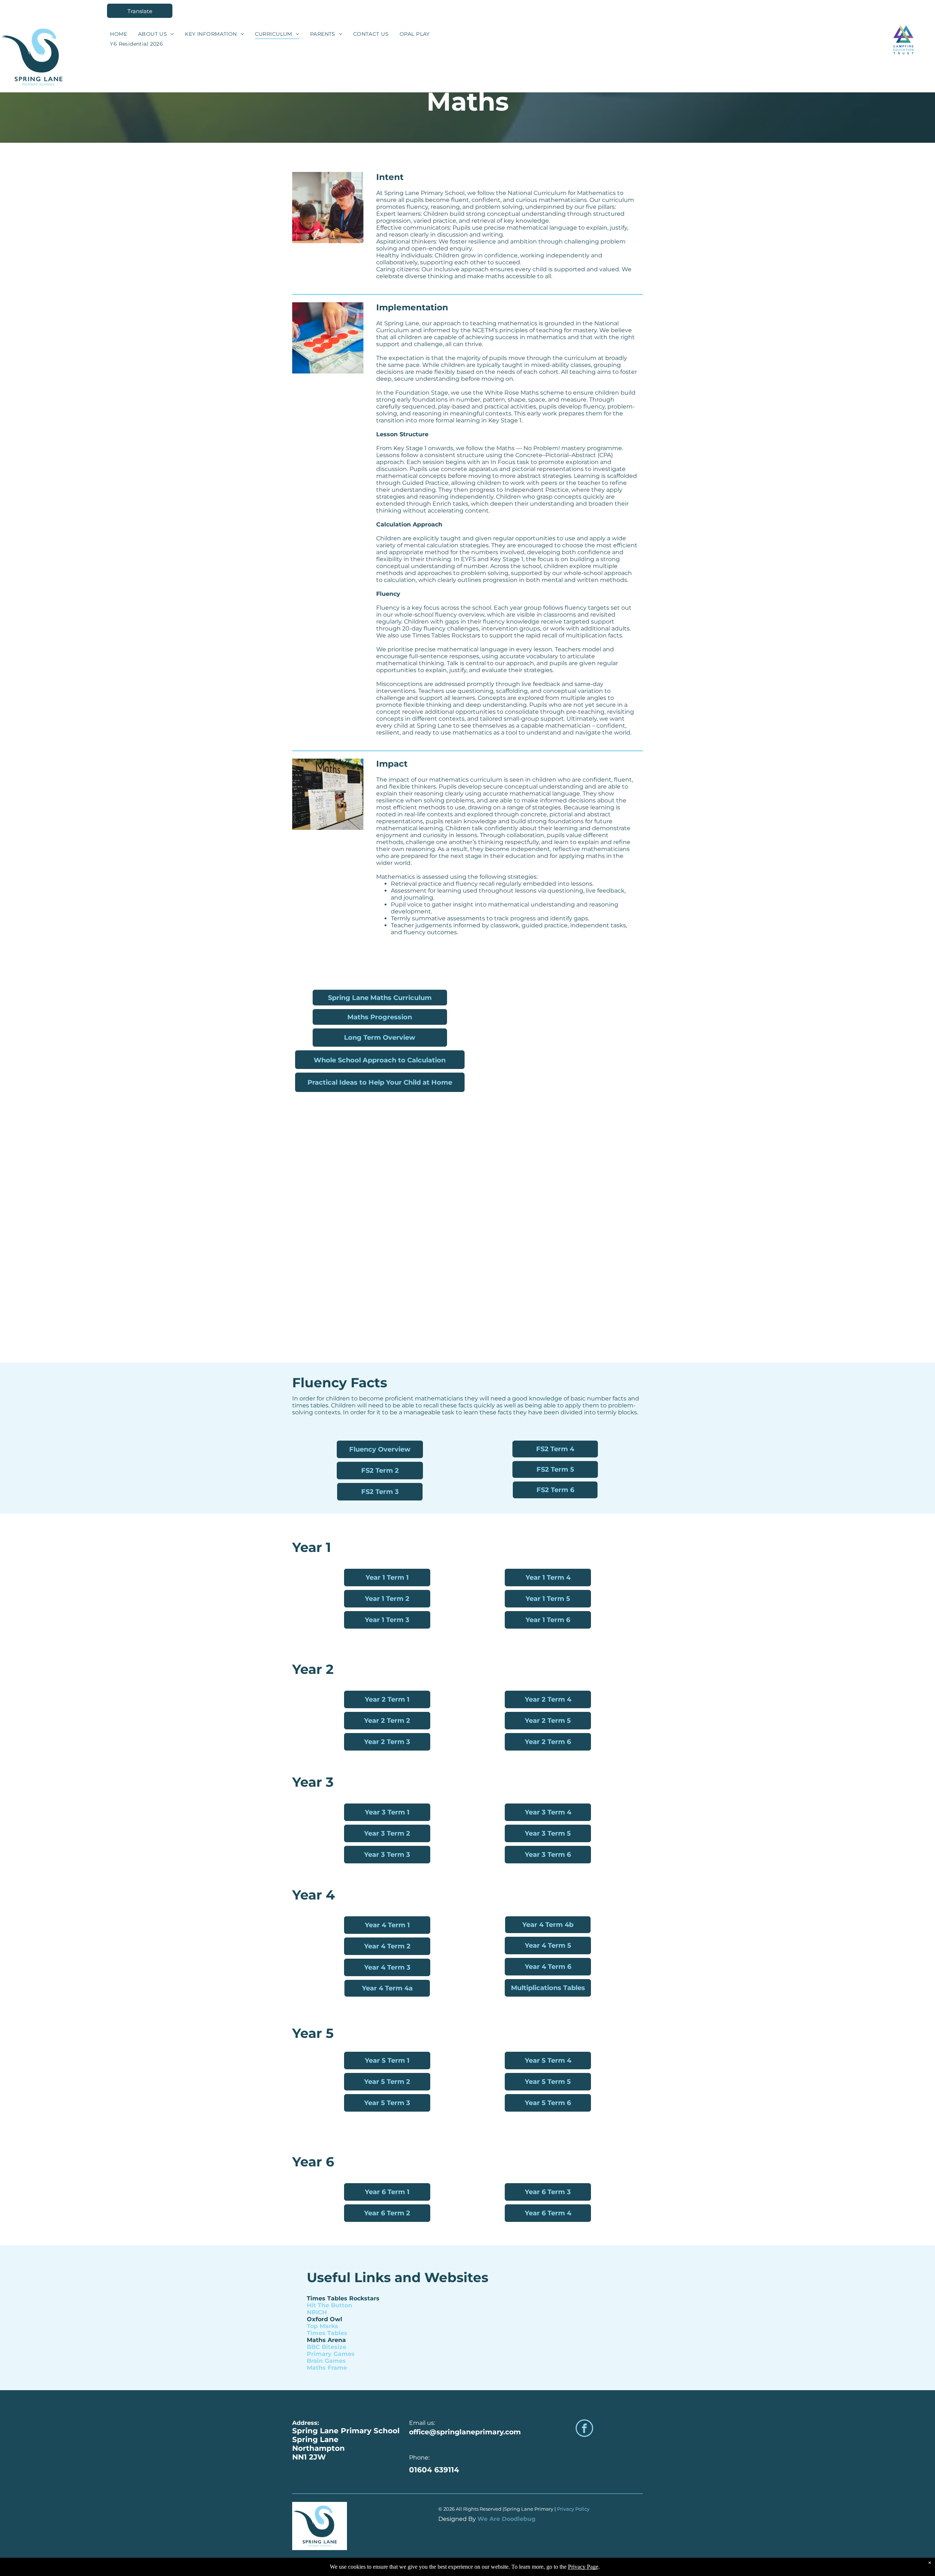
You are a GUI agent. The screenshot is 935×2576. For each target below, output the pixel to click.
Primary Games (331, 2354)
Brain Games (326, 2361)
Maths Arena (326, 2340)
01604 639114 (434, 2470)
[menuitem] (119, 34)
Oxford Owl (325, 2319)
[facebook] (584, 2429)
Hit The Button (329, 2305)
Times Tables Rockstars (343, 2298)
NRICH (317, 2312)
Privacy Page (583, 2567)
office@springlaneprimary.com (465, 2432)
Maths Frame (327, 2368)
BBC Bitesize (327, 2347)
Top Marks (323, 2326)
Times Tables (327, 2333)
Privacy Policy (574, 2509)
